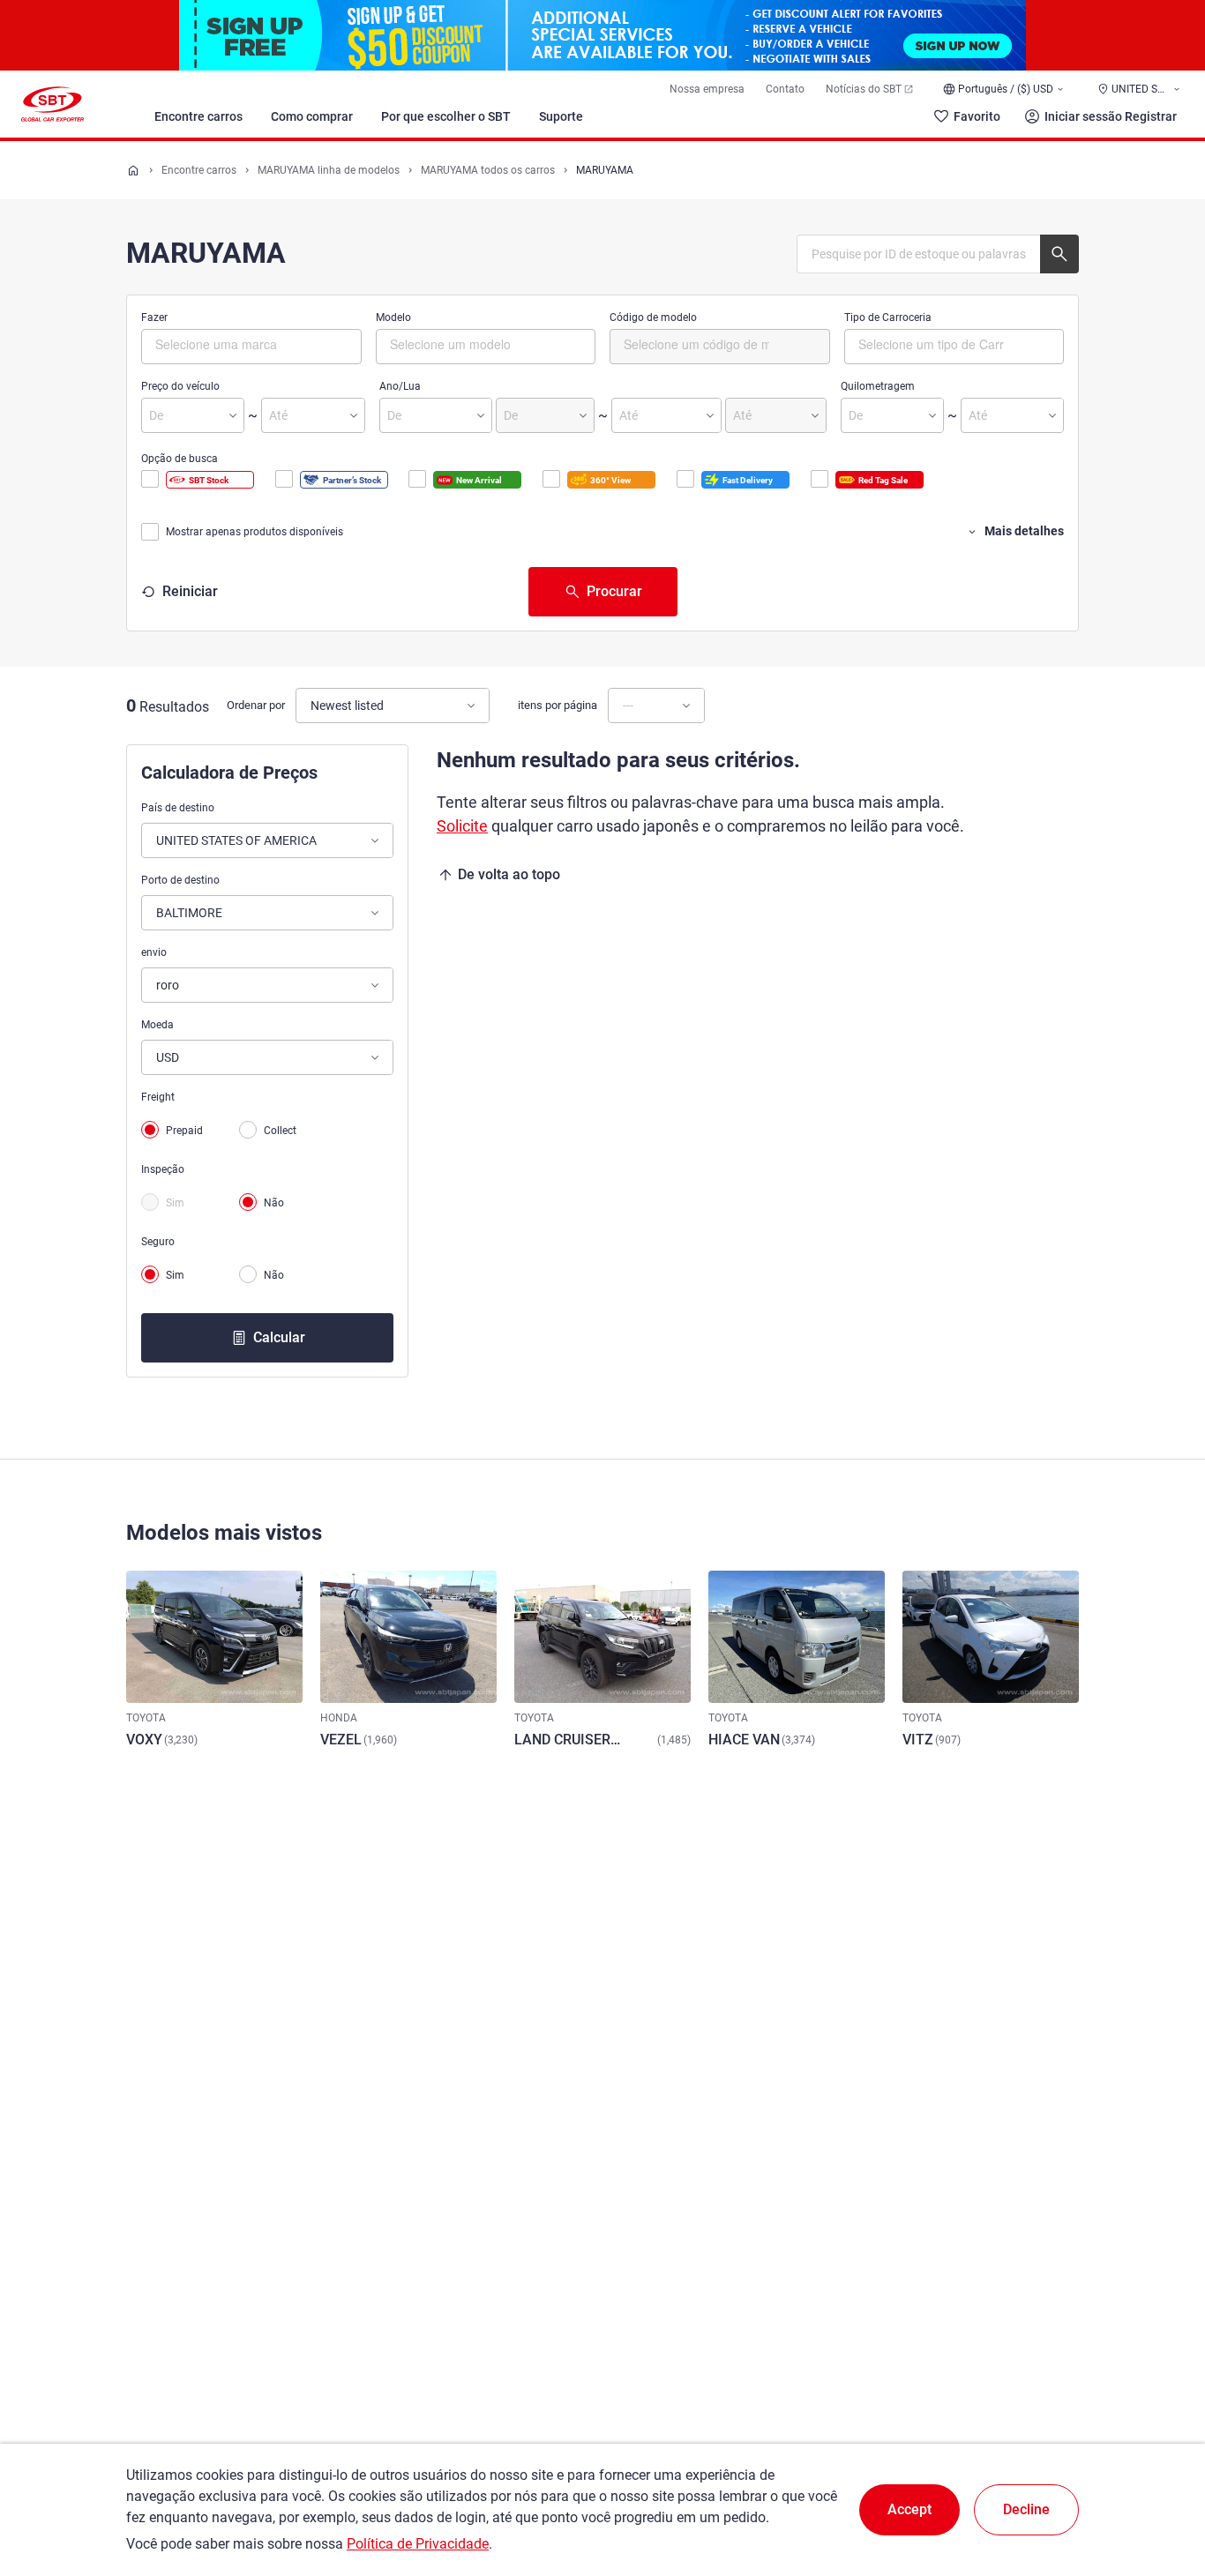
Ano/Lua (400, 386)
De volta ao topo (509, 874)
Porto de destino (180, 880)
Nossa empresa (707, 89)
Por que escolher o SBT (446, 116)
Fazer (154, 317)
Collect (280, 1131)
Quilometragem (878, 386)
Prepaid (184, 1131)
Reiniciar (190, 591)
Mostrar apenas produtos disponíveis (254, 532)
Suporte (561, 116)
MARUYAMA (605, 170)
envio (154, 952)
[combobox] (251, 347)
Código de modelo (653, 317)
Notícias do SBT (864, 89)
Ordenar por (256, 705)
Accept (909, 2509)
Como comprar (312, 116)
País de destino (178, 808)
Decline (1026, 2509)
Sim (175, 1203)
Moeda (157, 1025)
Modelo (393, 317)
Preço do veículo (180, 386)
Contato (785, 89)
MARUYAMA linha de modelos (329, 170)
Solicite (462, 826)
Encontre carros (198, 116)
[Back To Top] (1161, 2485)
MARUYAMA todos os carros (488, 170)
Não (274, 1203)
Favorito (977, 116)
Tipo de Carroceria (888, 317)
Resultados (174, 707)
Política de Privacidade (418, 2544)
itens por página (558, 705)
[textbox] (230, 344)
